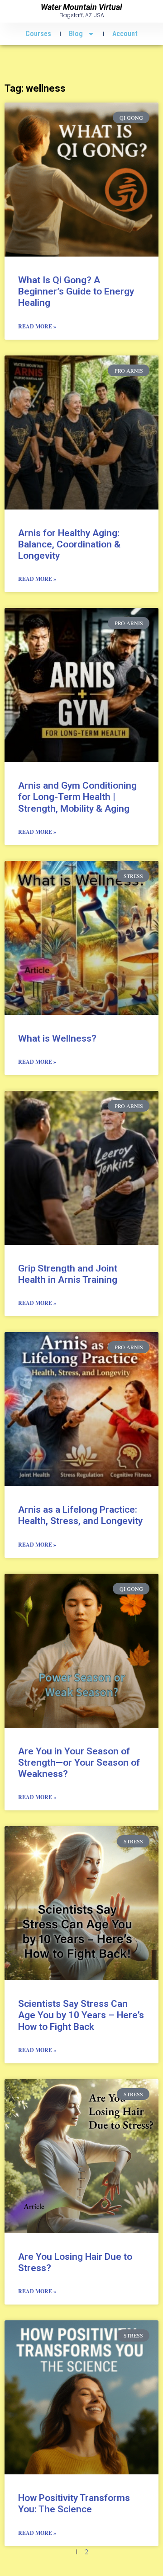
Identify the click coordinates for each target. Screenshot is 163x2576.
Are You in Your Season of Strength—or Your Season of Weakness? (79, 1763)
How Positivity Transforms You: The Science (74, 2504)
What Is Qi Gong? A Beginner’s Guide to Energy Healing (76, 291)
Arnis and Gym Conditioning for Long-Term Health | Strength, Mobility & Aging (77, 797)
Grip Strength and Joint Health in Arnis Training (68, 1274)
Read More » (37, 326)
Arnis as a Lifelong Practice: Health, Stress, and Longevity (80, 1515)
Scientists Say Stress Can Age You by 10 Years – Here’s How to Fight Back (81, 2015)
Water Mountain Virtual (81, 7)
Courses (38, 34)
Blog (76, 34)
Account (125, 34)
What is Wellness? (57, 1038)
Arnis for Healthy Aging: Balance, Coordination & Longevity (69, 544)
